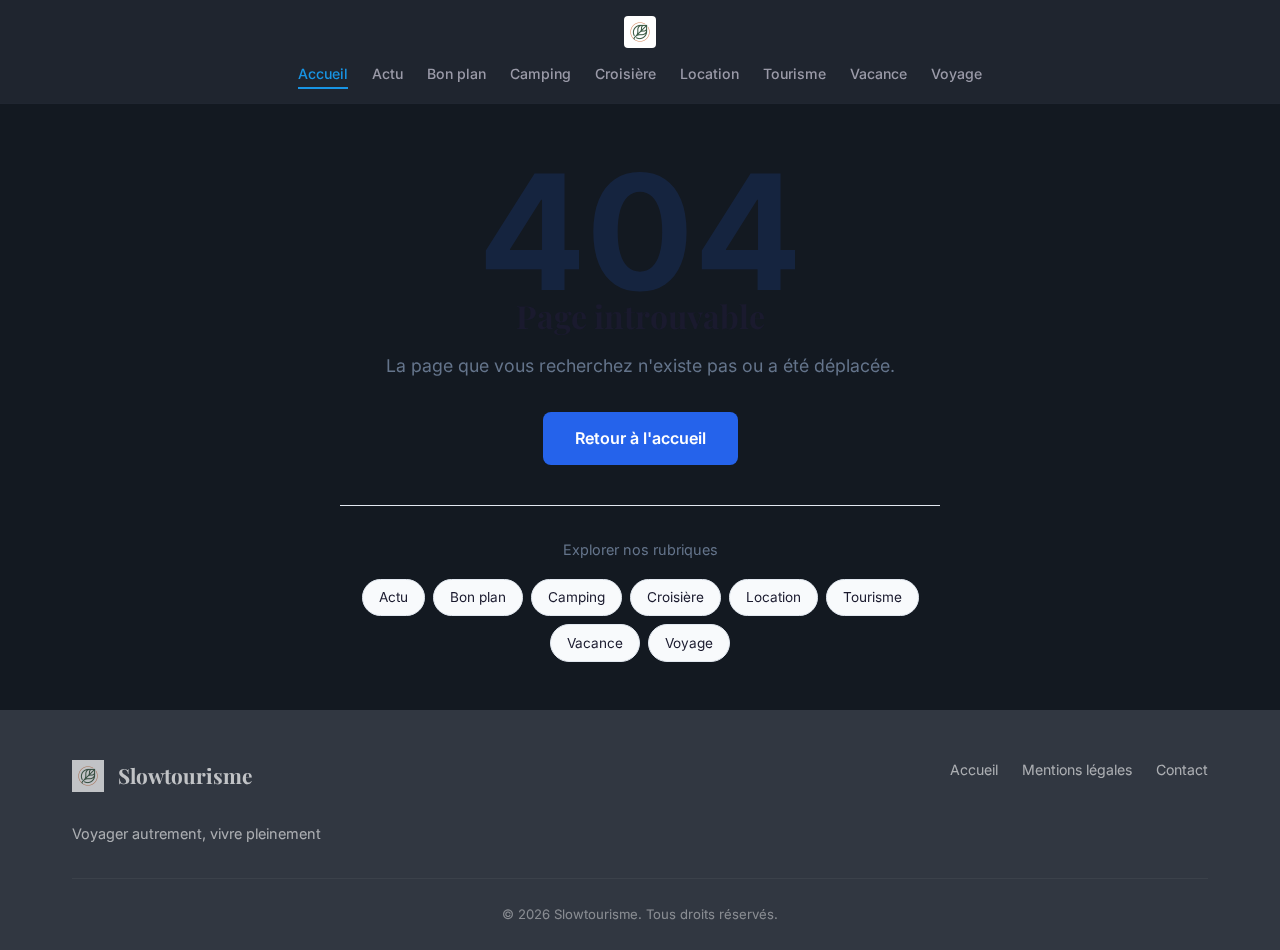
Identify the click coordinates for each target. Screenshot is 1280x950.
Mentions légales (1077, 769)
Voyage (956, 73)
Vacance (878, 73)
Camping (540, 73)
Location (709, 73)
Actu (387, 73)
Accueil (323, 73)
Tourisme (794, 73)
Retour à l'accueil (640, 438)
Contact (1182, 769)
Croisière (625, 73)
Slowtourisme (185, 775)
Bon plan (456, 73)
